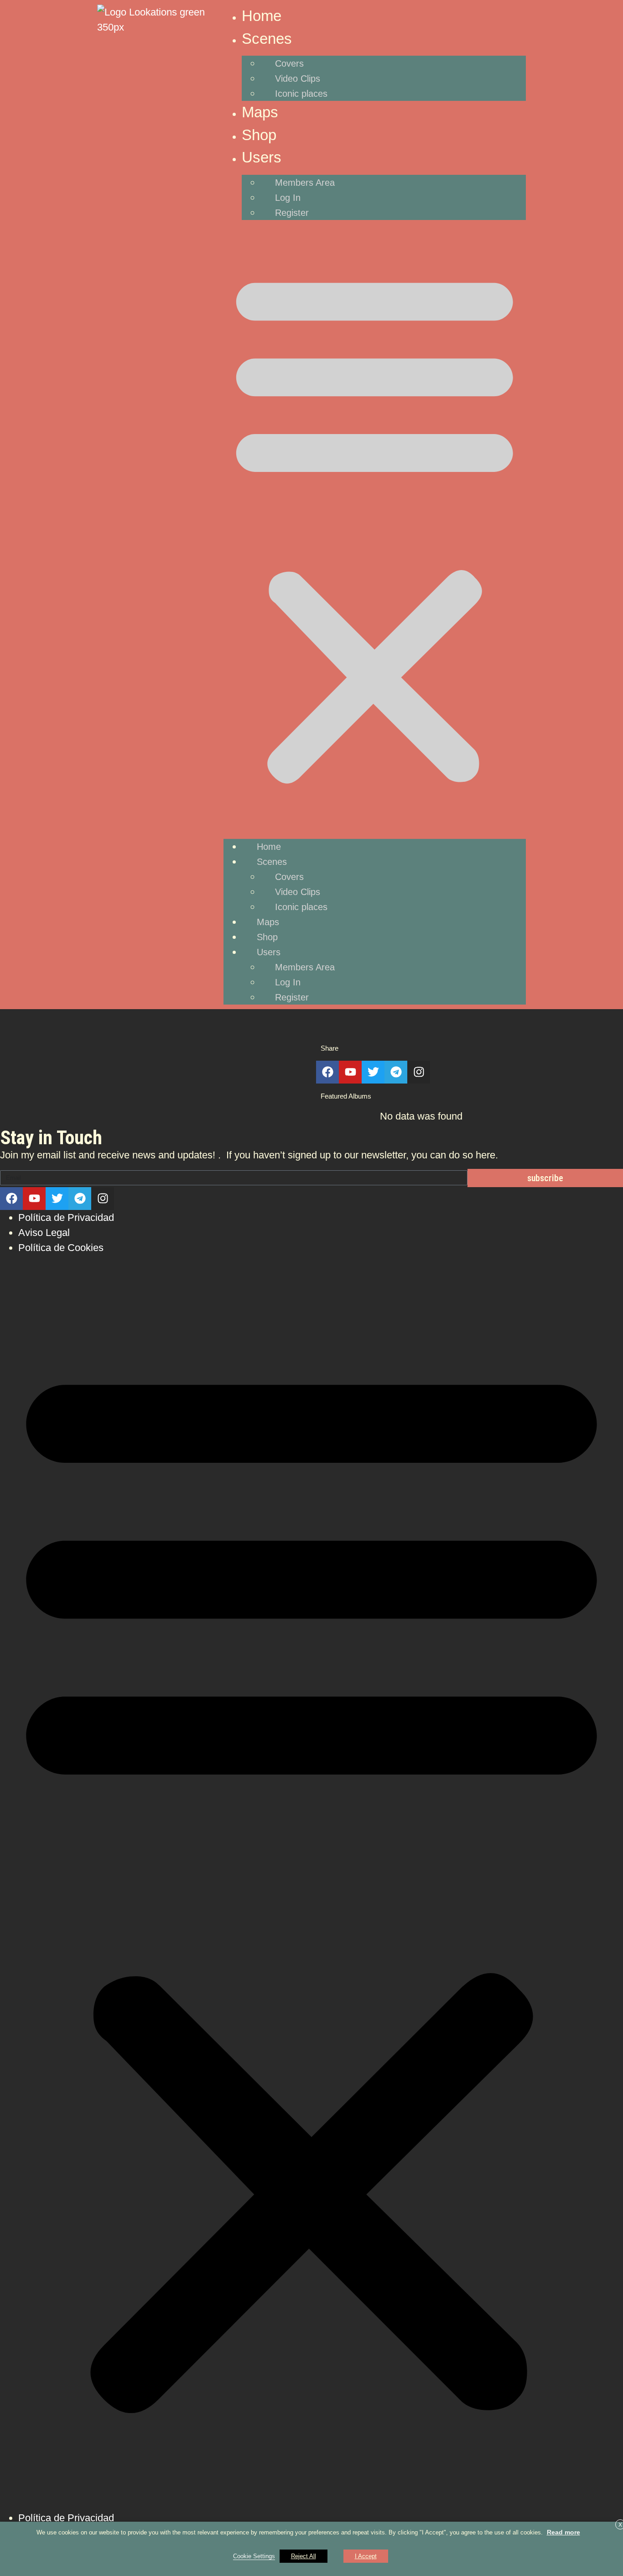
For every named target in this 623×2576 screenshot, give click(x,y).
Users (262, 157)
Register (292, 213)
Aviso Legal (44, 1233)
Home (262, 16)
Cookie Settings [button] (254, 2556)
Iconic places (301, 94)
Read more (563, 2532)
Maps (260, 112)
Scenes (267, 39)
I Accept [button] (366, 2556)
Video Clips (298, 79)
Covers (289, 63)
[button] (375, 526)
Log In (288, 198)
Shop (259, 135)
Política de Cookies (61, 1248)
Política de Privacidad (66, 1217)
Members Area (305, 183)
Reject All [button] (304, 2556)
